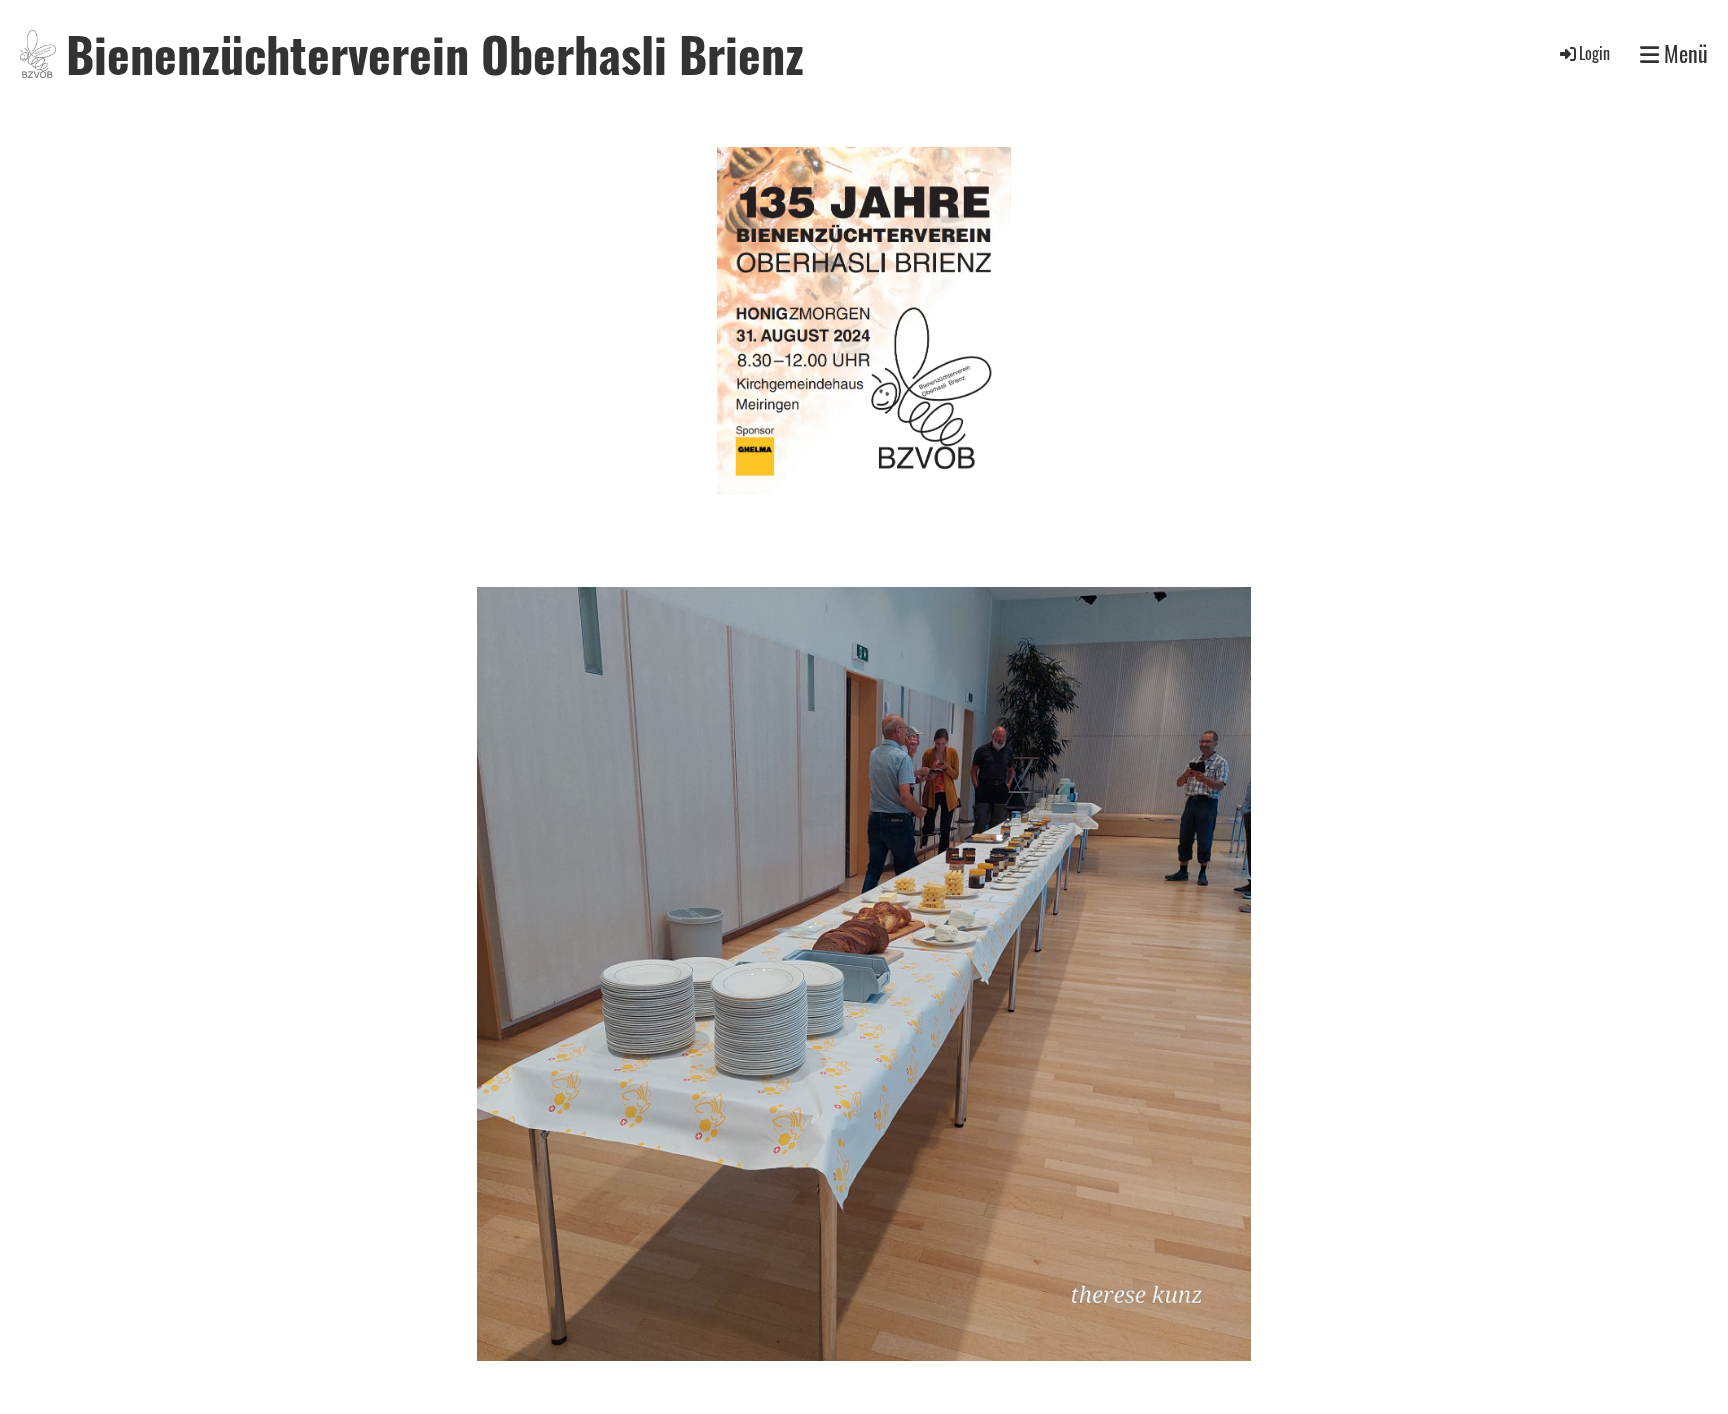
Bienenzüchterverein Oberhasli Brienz (435, 53)
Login (1594, 53)
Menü (1683, 53)
